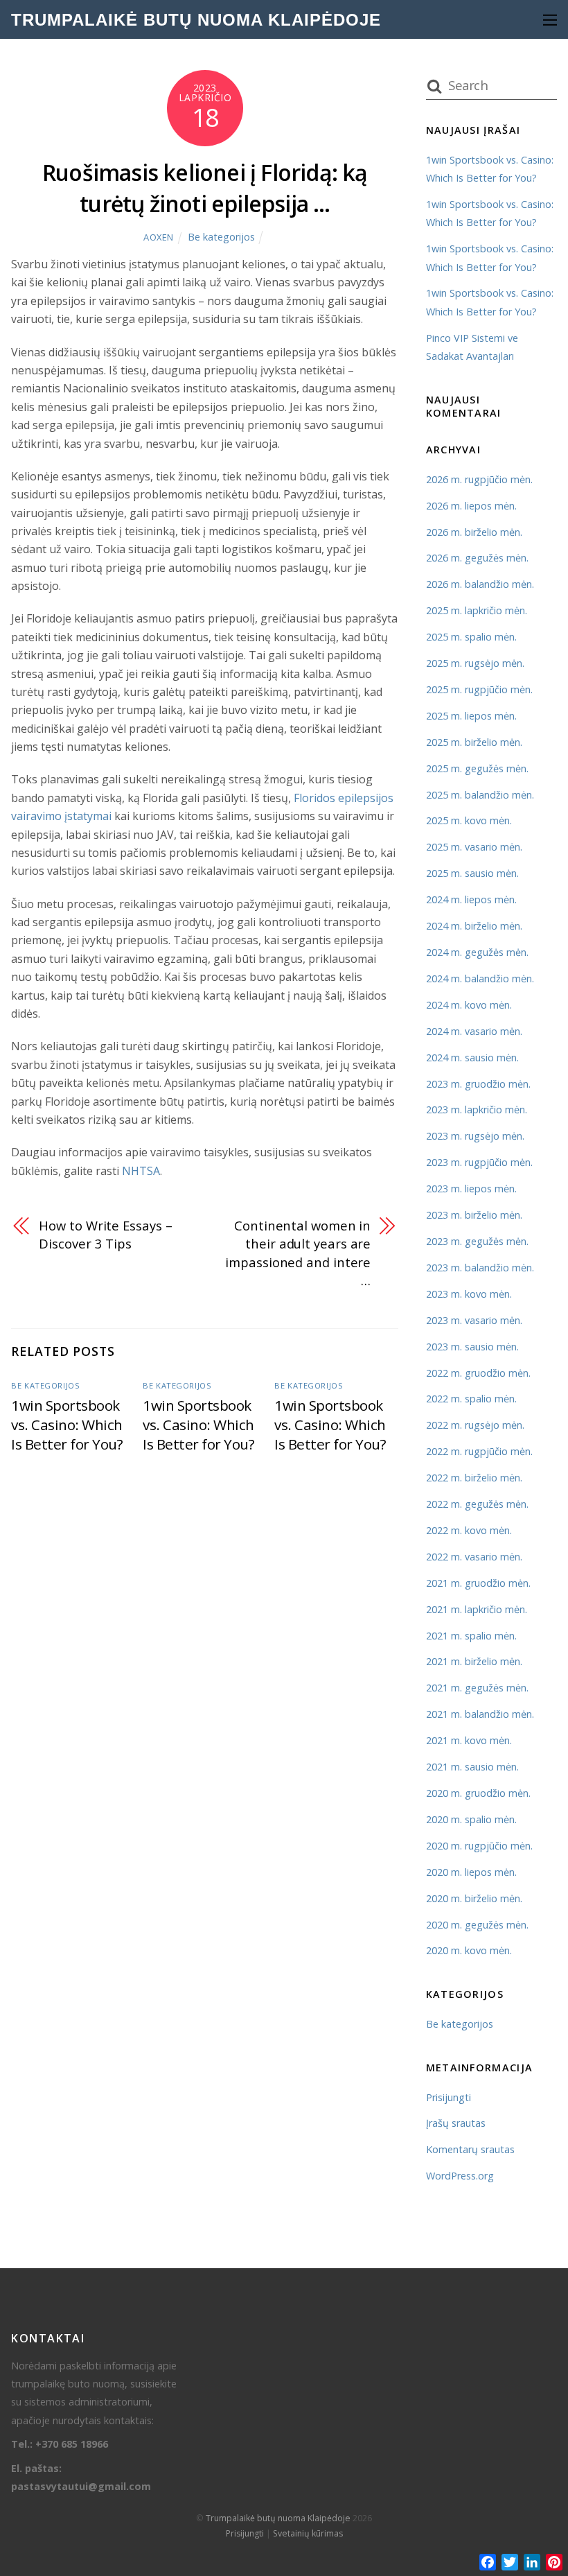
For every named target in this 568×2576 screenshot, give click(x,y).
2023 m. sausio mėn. (472, 1347)
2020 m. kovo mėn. (469, 1950)
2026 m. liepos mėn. (471, 506)
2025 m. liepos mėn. (471, 716)
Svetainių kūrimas (308, 2533)
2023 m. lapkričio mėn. (477, 1109)
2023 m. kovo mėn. (469, 1294)
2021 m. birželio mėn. (474, 1661)
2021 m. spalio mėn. (471, 1636)
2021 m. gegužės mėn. (477, 1688)
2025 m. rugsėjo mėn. (475, 663)
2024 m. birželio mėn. (474, 926)
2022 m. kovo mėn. (469, 1530)
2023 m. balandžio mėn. (480, 1268)
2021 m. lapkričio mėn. (477, 1609)
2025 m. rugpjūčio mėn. (479, 689)
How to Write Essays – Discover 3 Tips (105, 1234)
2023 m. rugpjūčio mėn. (479, 1162)
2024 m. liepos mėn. (471, 899)
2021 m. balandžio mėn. (480, 1714)
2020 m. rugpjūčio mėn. (479, 1846)
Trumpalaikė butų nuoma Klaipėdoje (278, 2518)
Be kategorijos (221, 237)
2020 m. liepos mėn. (471, 1872)
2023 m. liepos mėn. (471, 1189)
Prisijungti (449, 2097)
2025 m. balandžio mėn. (480, 795)
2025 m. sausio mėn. (472, 873)
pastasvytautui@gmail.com (81, 2486)
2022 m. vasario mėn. (474, 1557)
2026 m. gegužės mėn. (477, 558)
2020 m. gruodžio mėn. (478, 1793)
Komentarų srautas (470, 2149)
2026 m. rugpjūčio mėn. (479, 479)
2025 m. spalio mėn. (471, 637)
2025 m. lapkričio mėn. (477, 610)
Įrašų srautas (456, 2123)
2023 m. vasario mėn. (474, 1320)
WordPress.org (460, 2176)
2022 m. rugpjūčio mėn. (479, 1451)
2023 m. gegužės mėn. (477, 1241)
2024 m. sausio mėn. (472, 1058)
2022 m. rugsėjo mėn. (475, 1425)
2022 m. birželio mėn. (474, 1478)
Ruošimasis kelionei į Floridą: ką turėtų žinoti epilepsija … (205, 188)
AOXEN (159, 237)
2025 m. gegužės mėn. (477, 768)
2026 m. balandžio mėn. (480, 584)
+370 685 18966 (72, 2444)
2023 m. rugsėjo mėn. (475, 1136)
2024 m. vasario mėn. (474, 1031)
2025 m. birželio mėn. (474, 742)
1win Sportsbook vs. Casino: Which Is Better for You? (67, 1425)
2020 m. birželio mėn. (474, 1898)
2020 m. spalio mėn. (471, 1819)
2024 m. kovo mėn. (469, 1005)
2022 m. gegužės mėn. (477, 1504)
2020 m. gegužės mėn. (477, 1925)
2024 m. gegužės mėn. (477, 952)
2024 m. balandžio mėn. (480, 978)
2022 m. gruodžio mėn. (478, 1373)
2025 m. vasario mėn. (474, 847)
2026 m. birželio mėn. (474, 532)
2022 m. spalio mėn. (471, 1399)
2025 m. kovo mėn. (469, 820)
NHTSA (141, 1171)
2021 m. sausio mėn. (472, 1767)
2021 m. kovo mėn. (469, 1740)
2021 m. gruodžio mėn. (478, 1583)
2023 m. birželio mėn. (474, 1215)
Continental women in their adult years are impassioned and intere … (298, 1253)
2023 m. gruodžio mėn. (478, 1084)
